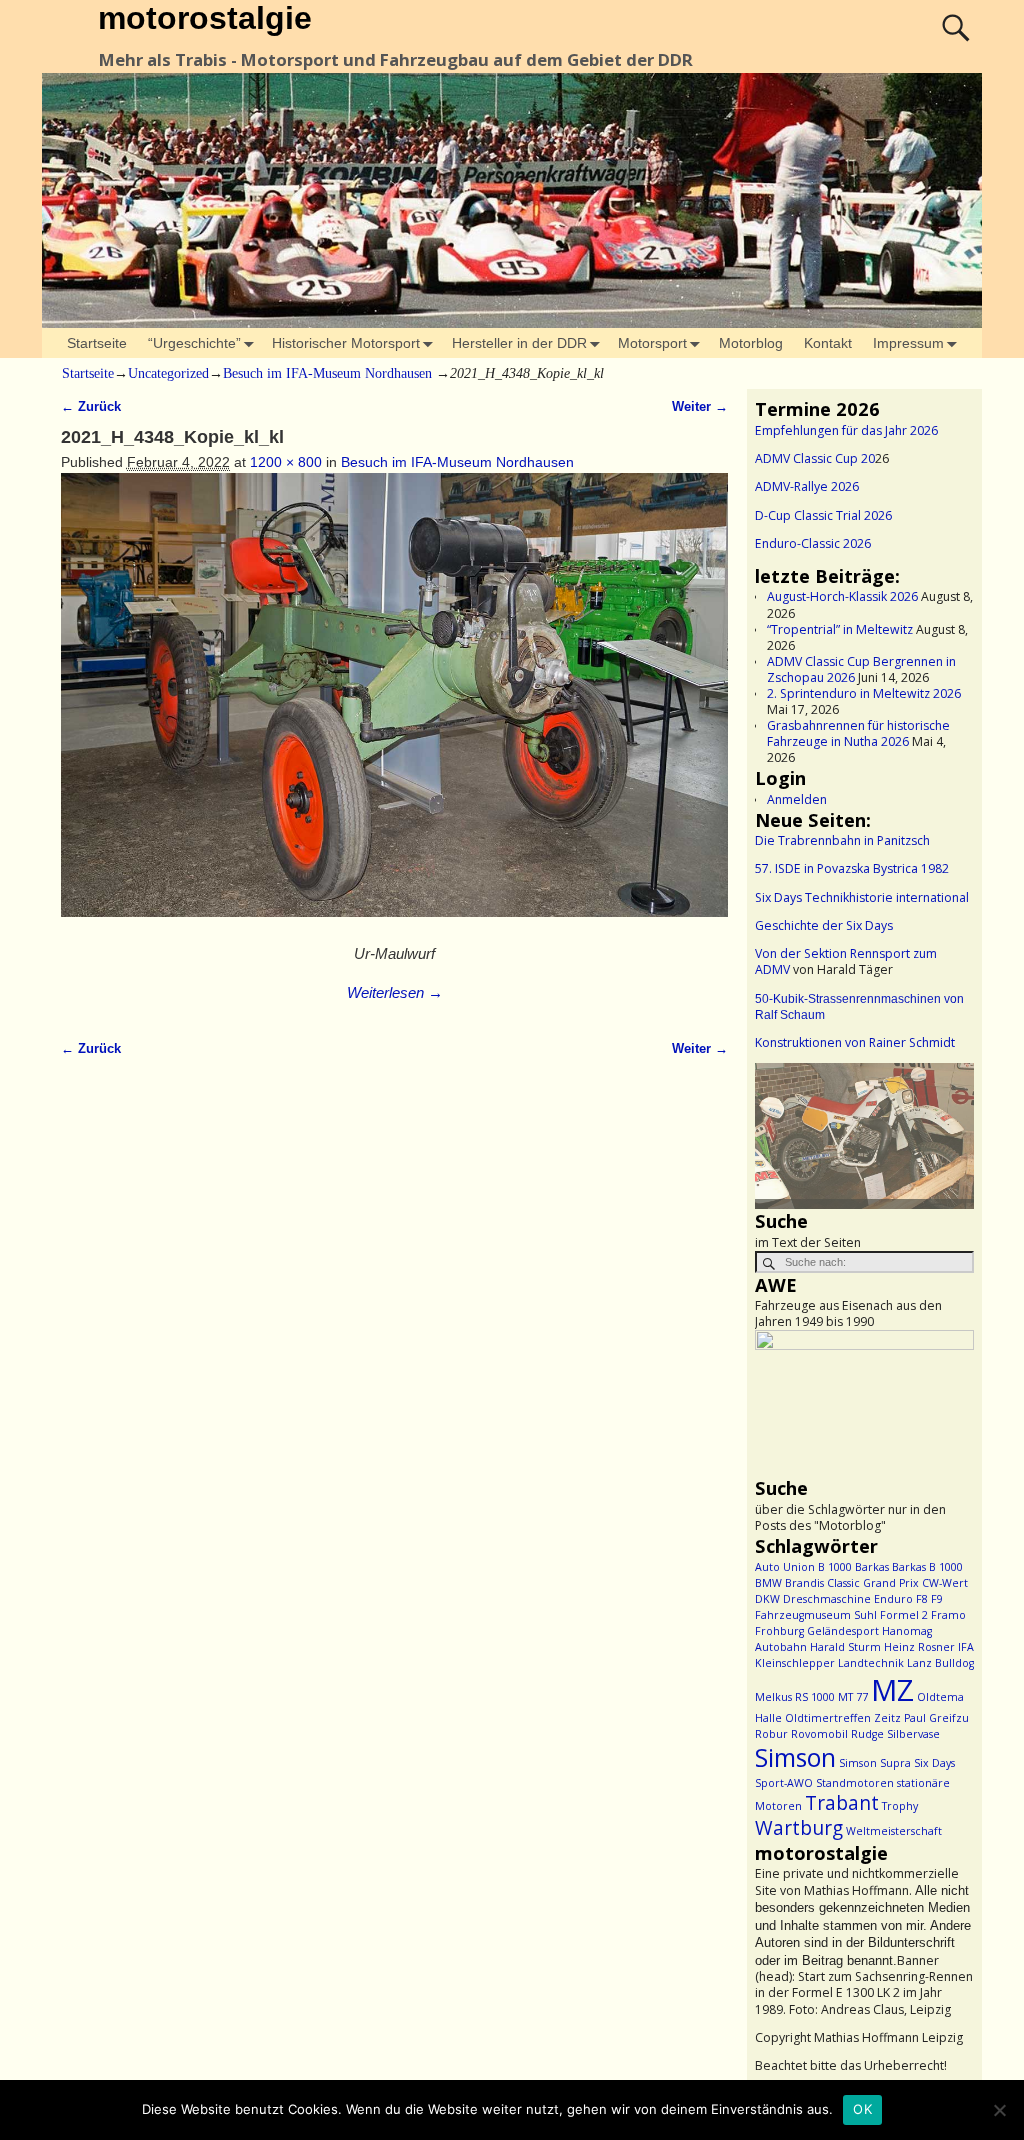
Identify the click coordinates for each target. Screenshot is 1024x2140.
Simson (795, 1757)
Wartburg (799, 1828)
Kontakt (828, 343)
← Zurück (91, 407)
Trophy (900, 1806)
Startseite (97, 343)
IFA (966, 1647)
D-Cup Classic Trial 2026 (823, 515)
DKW (767, 1599)
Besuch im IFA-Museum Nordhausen (327, 373)
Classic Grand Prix (873, 1583)
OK (862, 2109)
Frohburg (779, 1631)
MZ (892, 1690)
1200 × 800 (286, 462)
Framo (948, 1615)
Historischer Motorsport (346, 343)
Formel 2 (904, 1615)
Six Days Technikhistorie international (862, 897)
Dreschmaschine (827, 1599)
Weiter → (700, 407)
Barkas (872, 1567)
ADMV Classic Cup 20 (815, 458)
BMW (768, 1583)
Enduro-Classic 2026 (813, 543)
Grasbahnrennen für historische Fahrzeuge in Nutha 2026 (858, 733)
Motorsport (652, 343)
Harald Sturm (845, 1647)
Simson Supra (875, 1763)
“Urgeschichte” (194, 343)
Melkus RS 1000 (795, 1697)
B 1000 (835, 1567)
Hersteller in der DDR (519, 343)
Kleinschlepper (795, 1663)
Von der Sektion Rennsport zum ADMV (846, 961)
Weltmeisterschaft (894, 1831)
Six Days (934, 1763)
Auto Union (785, 1567)
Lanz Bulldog (940, 1663)
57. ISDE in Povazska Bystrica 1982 (852, 868)
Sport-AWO (784, 1783)
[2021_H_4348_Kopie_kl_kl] (394, 706)
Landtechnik (871, 1663)
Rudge (867, 1734)
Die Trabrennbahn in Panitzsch (842, 840)
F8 (922, 1599)
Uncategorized (168, 373)
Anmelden (797, 799)
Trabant (842, 1803)
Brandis (804, 1583)
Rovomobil (819, 1734)
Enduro (893, 1599)
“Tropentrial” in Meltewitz (840, 629)
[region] (864, 1136)
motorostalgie (205, 18)
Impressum (908, 343)
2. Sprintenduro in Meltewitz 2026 (864, 693)
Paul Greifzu (936, 1718)
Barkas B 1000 (927, 1567)
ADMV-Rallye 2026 (807, 486)
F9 (937, 1599)
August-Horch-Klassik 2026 (842, 596)
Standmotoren (855, 1783)
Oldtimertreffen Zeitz (843, 1718)
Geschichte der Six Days (824, 925)
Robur (771, 1734)
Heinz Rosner (919, 1647)
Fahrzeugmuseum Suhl (816, 1615)
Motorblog (751, 343)
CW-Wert (945, 1583)
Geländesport (843, 1631)
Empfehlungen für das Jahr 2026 (846, 430)
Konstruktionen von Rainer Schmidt (855, 1042)
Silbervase (913, 1734)
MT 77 (853, 1697)
